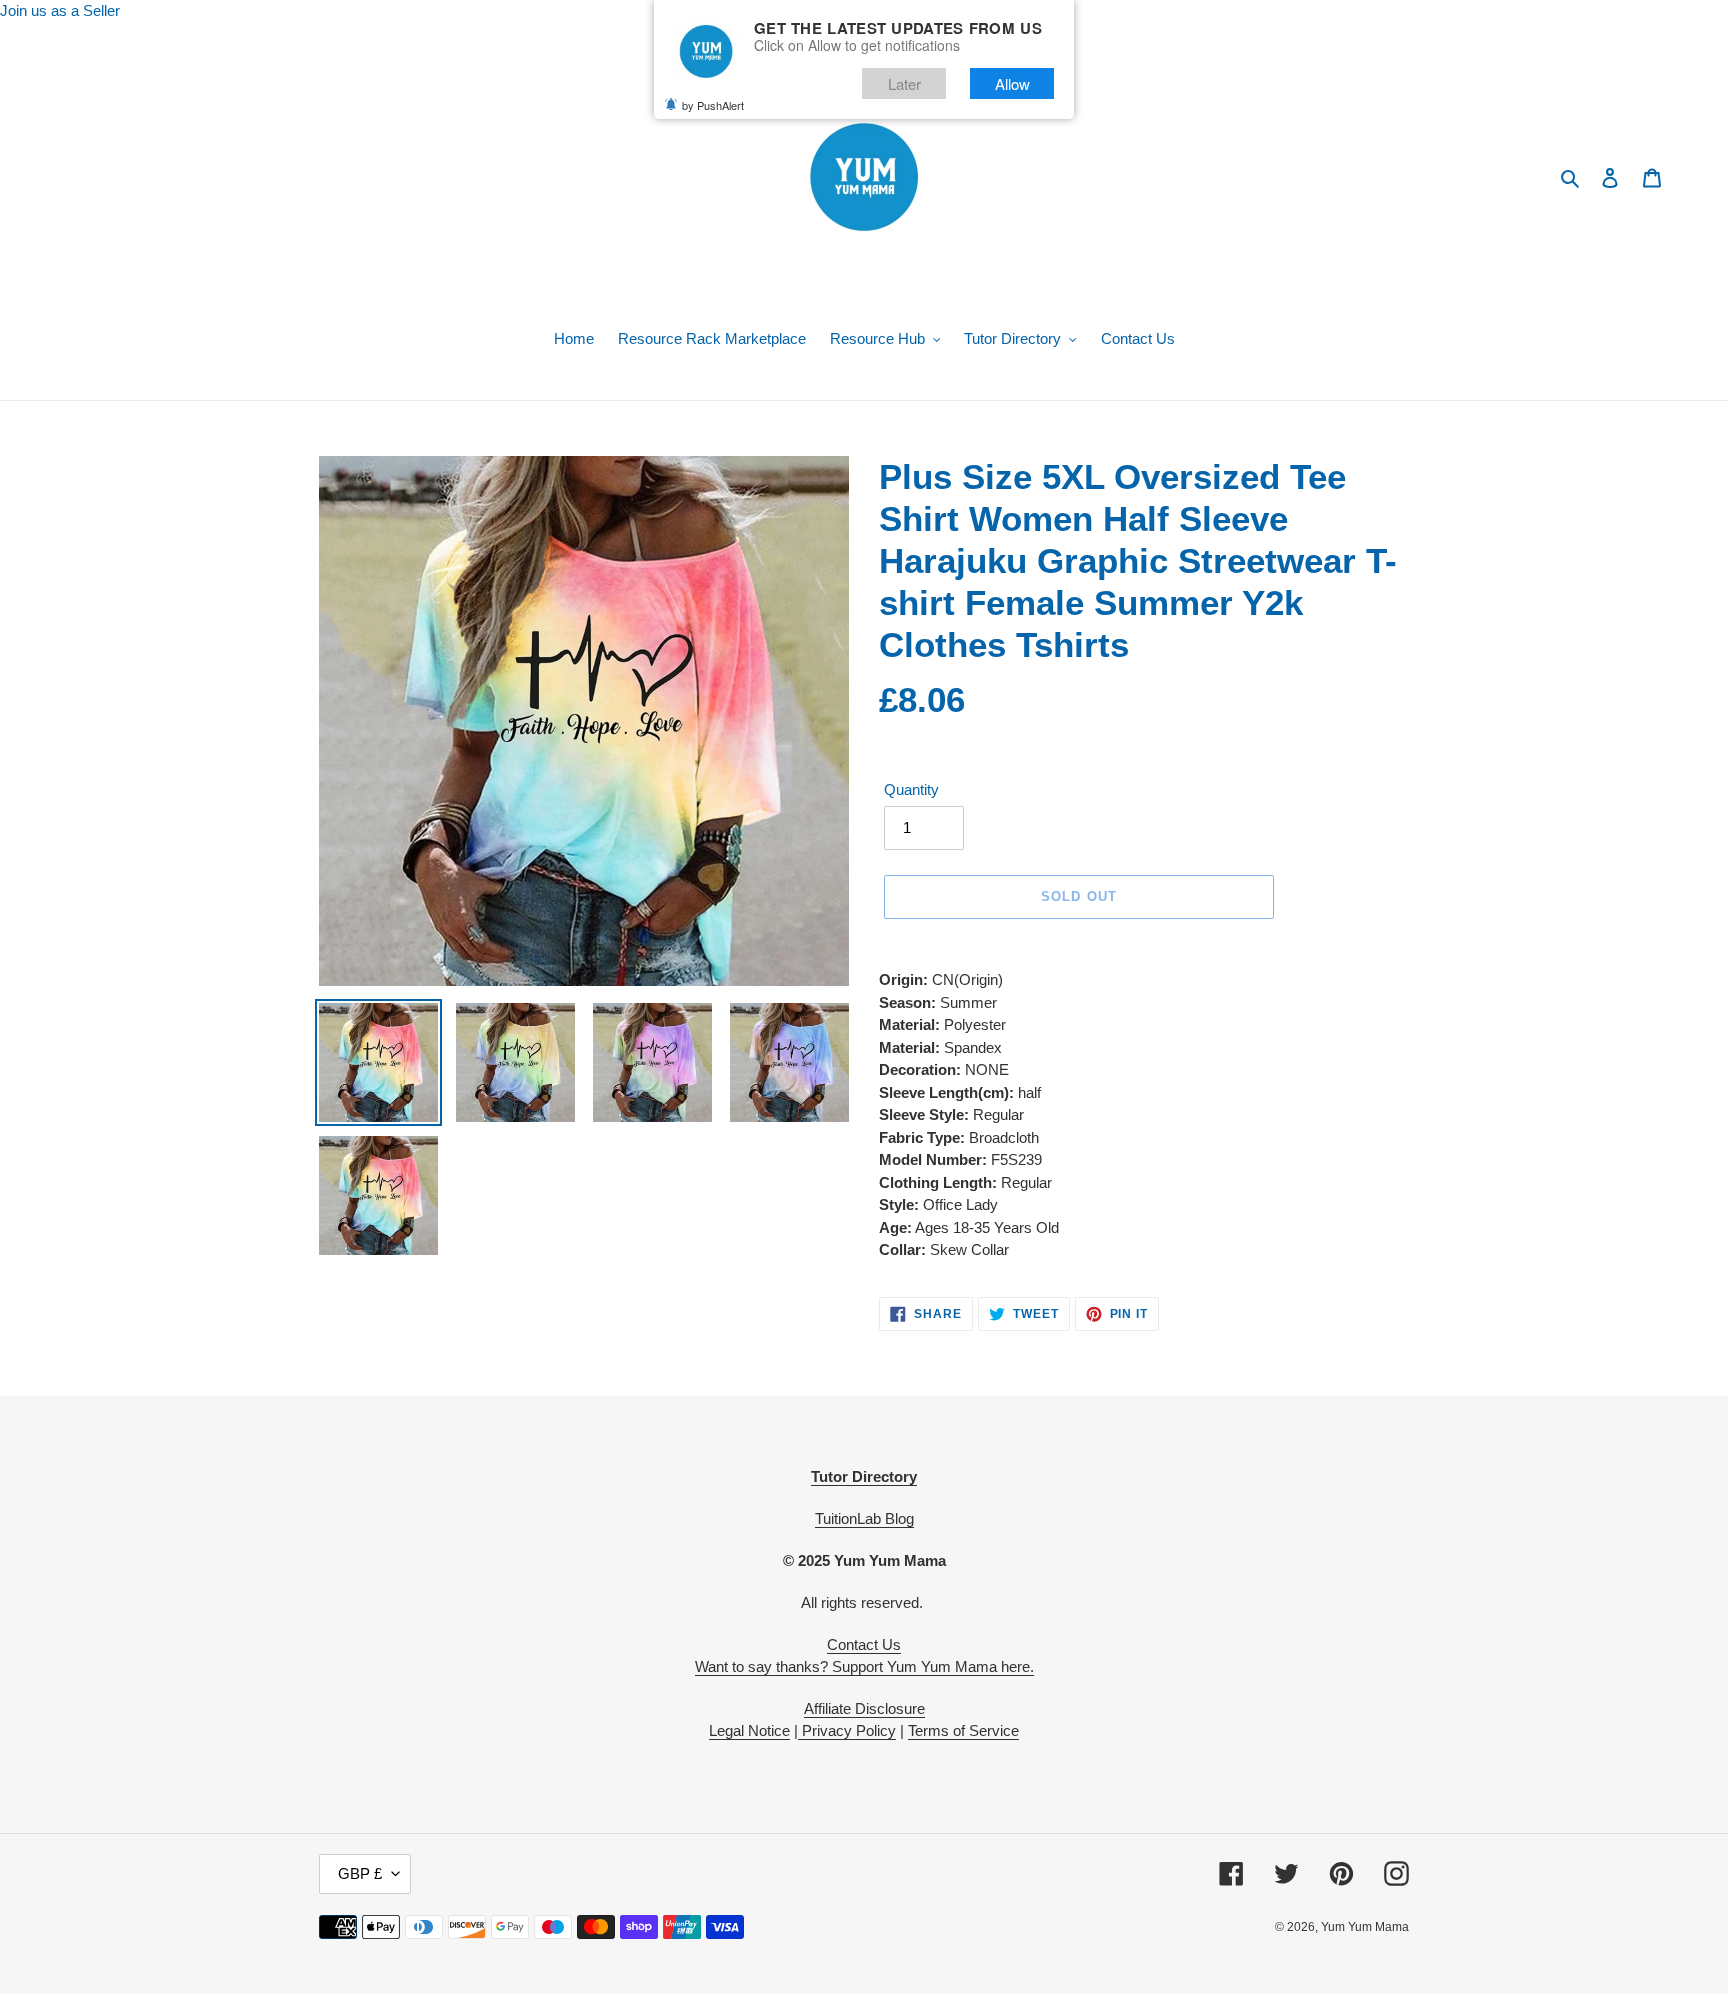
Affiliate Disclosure (864, 1708)
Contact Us (864, 1644)
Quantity (911, 789)
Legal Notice (749, 1730)
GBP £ (360, 1873)
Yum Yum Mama (1365, 1927)
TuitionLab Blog (864, 1518)
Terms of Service (963, 1730)
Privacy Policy (847, 1730)
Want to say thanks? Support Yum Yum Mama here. (864, 1666)
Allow (1012, 83)
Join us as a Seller (60, 10)
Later (904, 83)
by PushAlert (713, 105)
